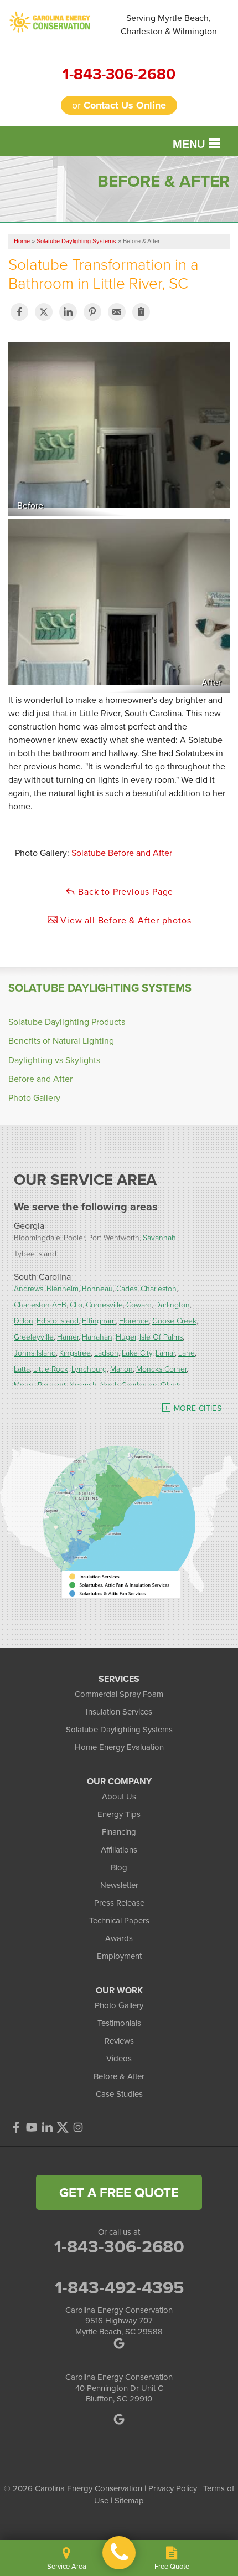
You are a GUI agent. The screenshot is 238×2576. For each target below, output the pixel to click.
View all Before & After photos (125, 920)
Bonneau (97, 1288)
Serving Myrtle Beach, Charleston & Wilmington (169, 24)
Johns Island (35, 1353)
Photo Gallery (34, 1098)
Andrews (29, 1288)
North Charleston (129, 1385)
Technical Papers (119, 1920)
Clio (76, 1304)
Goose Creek (174, 1320)
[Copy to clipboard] (141, 312)
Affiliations (119, 1849)
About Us (119, 1796)
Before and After (40, 1079)
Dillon (24, 1320)
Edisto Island (58, 1320)
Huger (126, 1336)
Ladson (106, 1353)
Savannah (159, 1237)
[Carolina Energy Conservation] (119, 2553)
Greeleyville (34, 1336)
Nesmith (83, 1385)
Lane (187, 1353)
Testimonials (119, 2023)
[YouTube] (32, 2127)
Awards (119, 1938)
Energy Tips (119, 1814)
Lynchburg (89, 1369)
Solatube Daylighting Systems (100, 988)
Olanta (172, 1385)
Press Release (119, 1903)
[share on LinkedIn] (68, 312)
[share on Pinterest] (92, 312)
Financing (119, 1832)
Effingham (99, 1320)
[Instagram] (78, 2127)
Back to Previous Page (125, 891)
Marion (121, 1369)
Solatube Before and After (122, 853)
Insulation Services (119, 1712)
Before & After (119, 2076)
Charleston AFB (40, 1304)
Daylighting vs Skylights (54, 1060)
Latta (22, 1369)
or (119, 105)
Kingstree (75, 1353)
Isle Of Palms (161, 1336)
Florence (134, 1320)
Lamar (165, 1353)
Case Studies (119, 2094)
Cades (127, 1288)
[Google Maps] (119, 2343)
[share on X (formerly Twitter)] (44, 312)
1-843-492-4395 (119, 2287)
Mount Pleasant (40, 1385)
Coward (139, 1304)
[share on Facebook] (19, 312)
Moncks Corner (161, 1369)
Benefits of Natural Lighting (61, 1041)
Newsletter (119, 1885)
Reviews (119, 2041)
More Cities (198, 1408)
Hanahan (97, 1336)
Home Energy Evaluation (119, 1747)
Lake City (137, 1353)
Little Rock (51, 1369)
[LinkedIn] (47, 2127)
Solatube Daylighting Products (67, 1022)
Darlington (172, 1304)
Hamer (68, 1336)
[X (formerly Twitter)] (63, 2127)
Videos (119, 2058)
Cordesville (104, 1304)
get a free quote (119, 2192)
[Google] (119, 2419)
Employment (119, 1956)
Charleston (159, 1288)
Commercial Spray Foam (119, 1694)
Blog (119, 1867)
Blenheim (63, 1288)
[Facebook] (16, 2127)
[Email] (117, 312)
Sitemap (129, 2500)
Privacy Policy (173, 2488)
